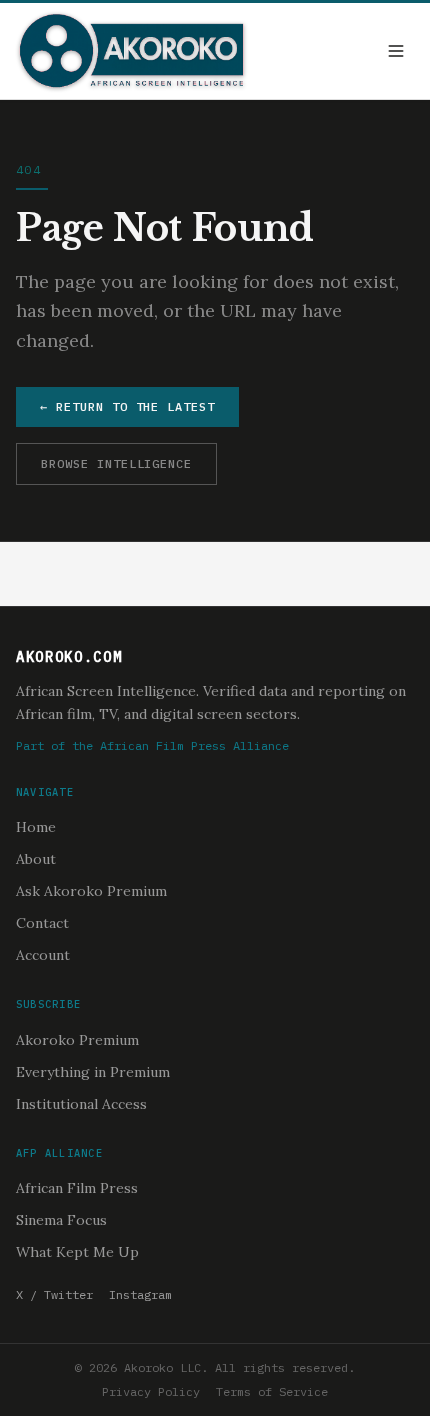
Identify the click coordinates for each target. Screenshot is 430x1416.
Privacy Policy (151, 1391)
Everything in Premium (93, 1072)
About (36, 859)
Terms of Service (272, 1391)
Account (43, 955)
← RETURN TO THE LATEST (127, 406)
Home (36, 827)
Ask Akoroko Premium (91, 891)
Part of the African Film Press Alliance (152, 745)
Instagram (140, 1294)
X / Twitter (54, 1294)
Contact (42, 923)
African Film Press (77, 1188)
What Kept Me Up (77, 1252)
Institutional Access (81, 1104)
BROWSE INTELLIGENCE (116, 463)
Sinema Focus (61, 1220)
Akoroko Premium (77, 1040)
